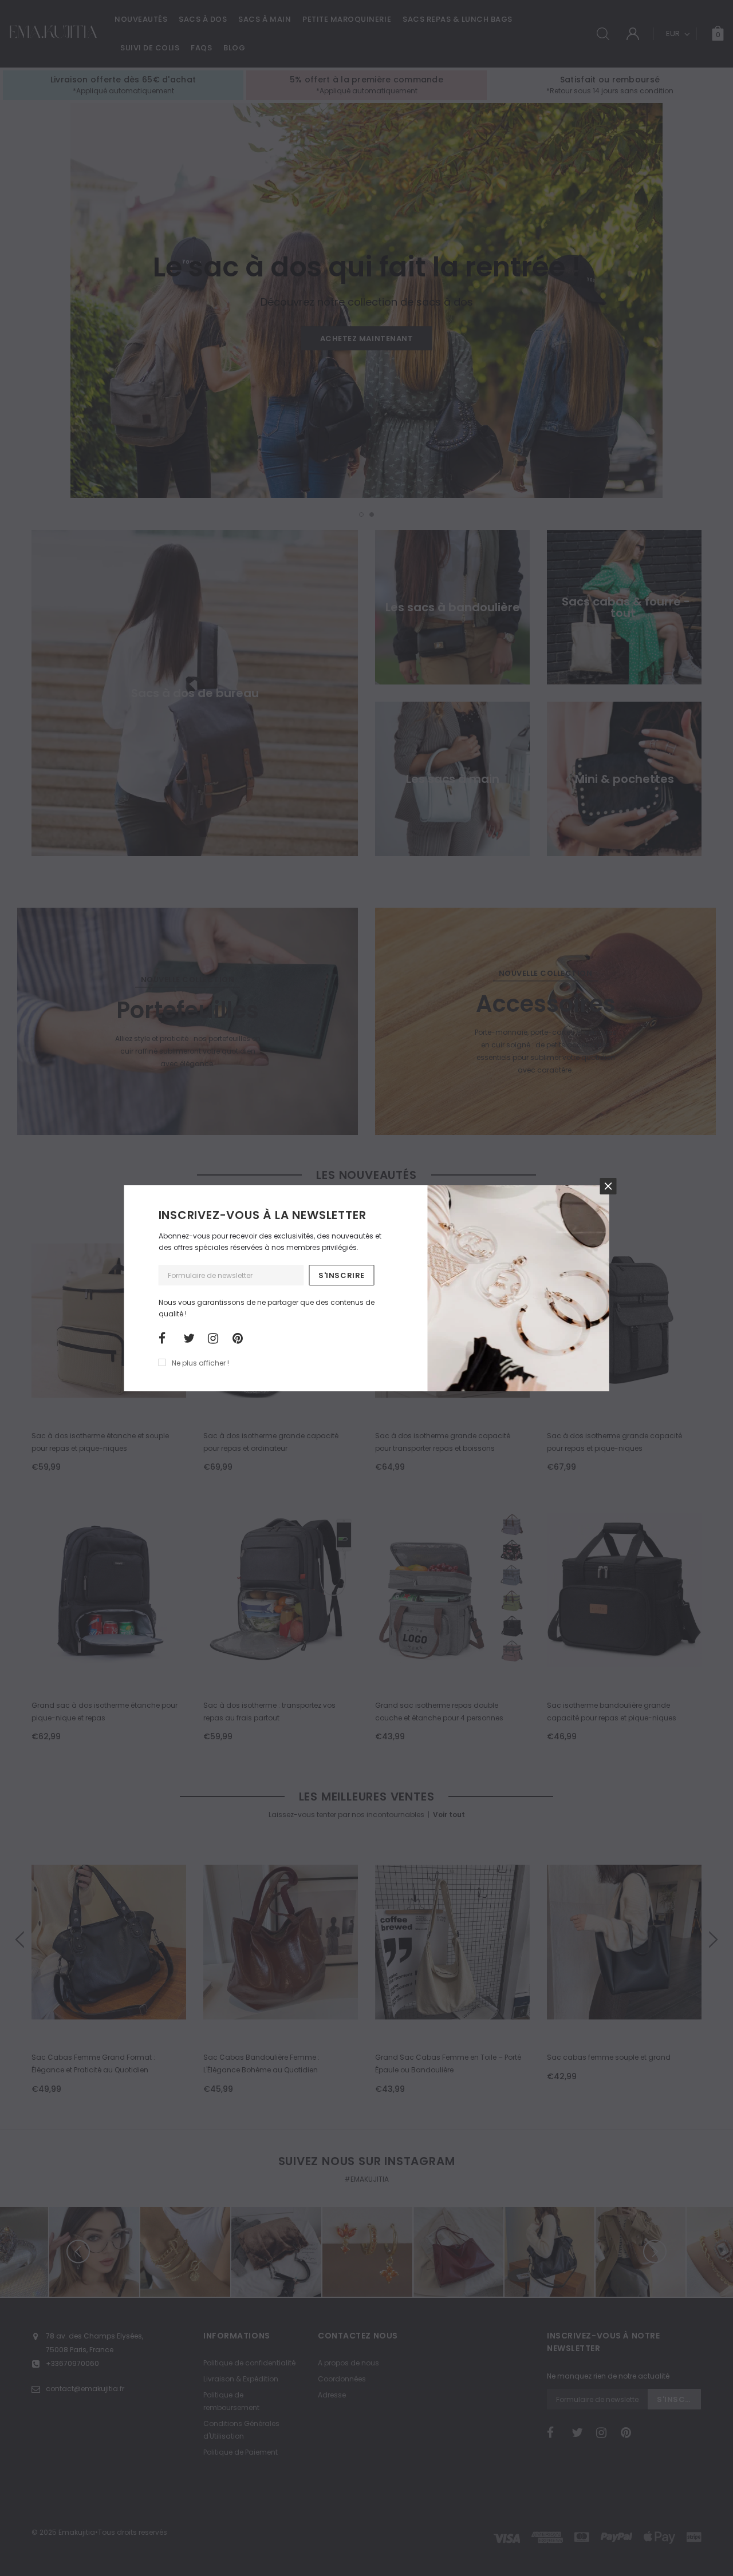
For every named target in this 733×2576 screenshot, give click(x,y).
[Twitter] (192, 1339)
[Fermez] (608, 1186)
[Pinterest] (241, 1339)
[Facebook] (167, 1339)
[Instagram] (216, 1339)
